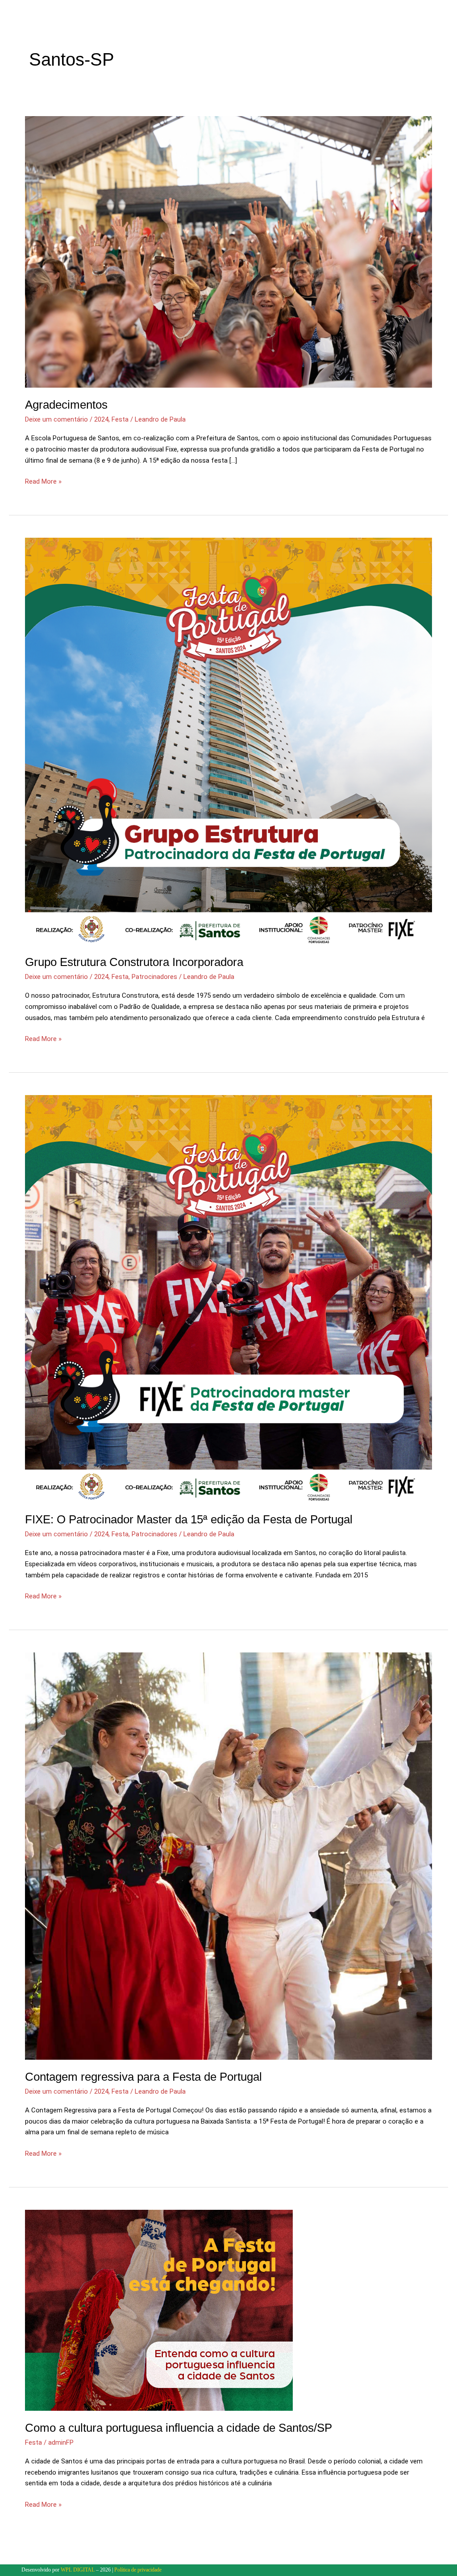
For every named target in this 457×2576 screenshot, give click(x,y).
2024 (101, 419)
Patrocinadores (154, 977)
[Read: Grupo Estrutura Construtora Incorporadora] (228, 741)
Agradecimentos (66, 405)
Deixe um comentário (56, 419)
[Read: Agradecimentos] (228, 251)
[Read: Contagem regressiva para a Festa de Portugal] (228, 1856)
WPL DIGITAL (78, 2570)
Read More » (43, 481)
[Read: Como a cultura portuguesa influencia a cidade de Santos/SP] (159, 2310)
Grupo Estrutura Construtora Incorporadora (134, 962)
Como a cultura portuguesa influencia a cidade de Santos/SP (179, 2428)
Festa (120, 419)
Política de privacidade (137, 2570)
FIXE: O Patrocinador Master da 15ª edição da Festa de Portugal (189, 1519)
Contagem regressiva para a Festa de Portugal (143, 2077)
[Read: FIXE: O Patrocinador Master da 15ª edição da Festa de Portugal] (228, 1298)
